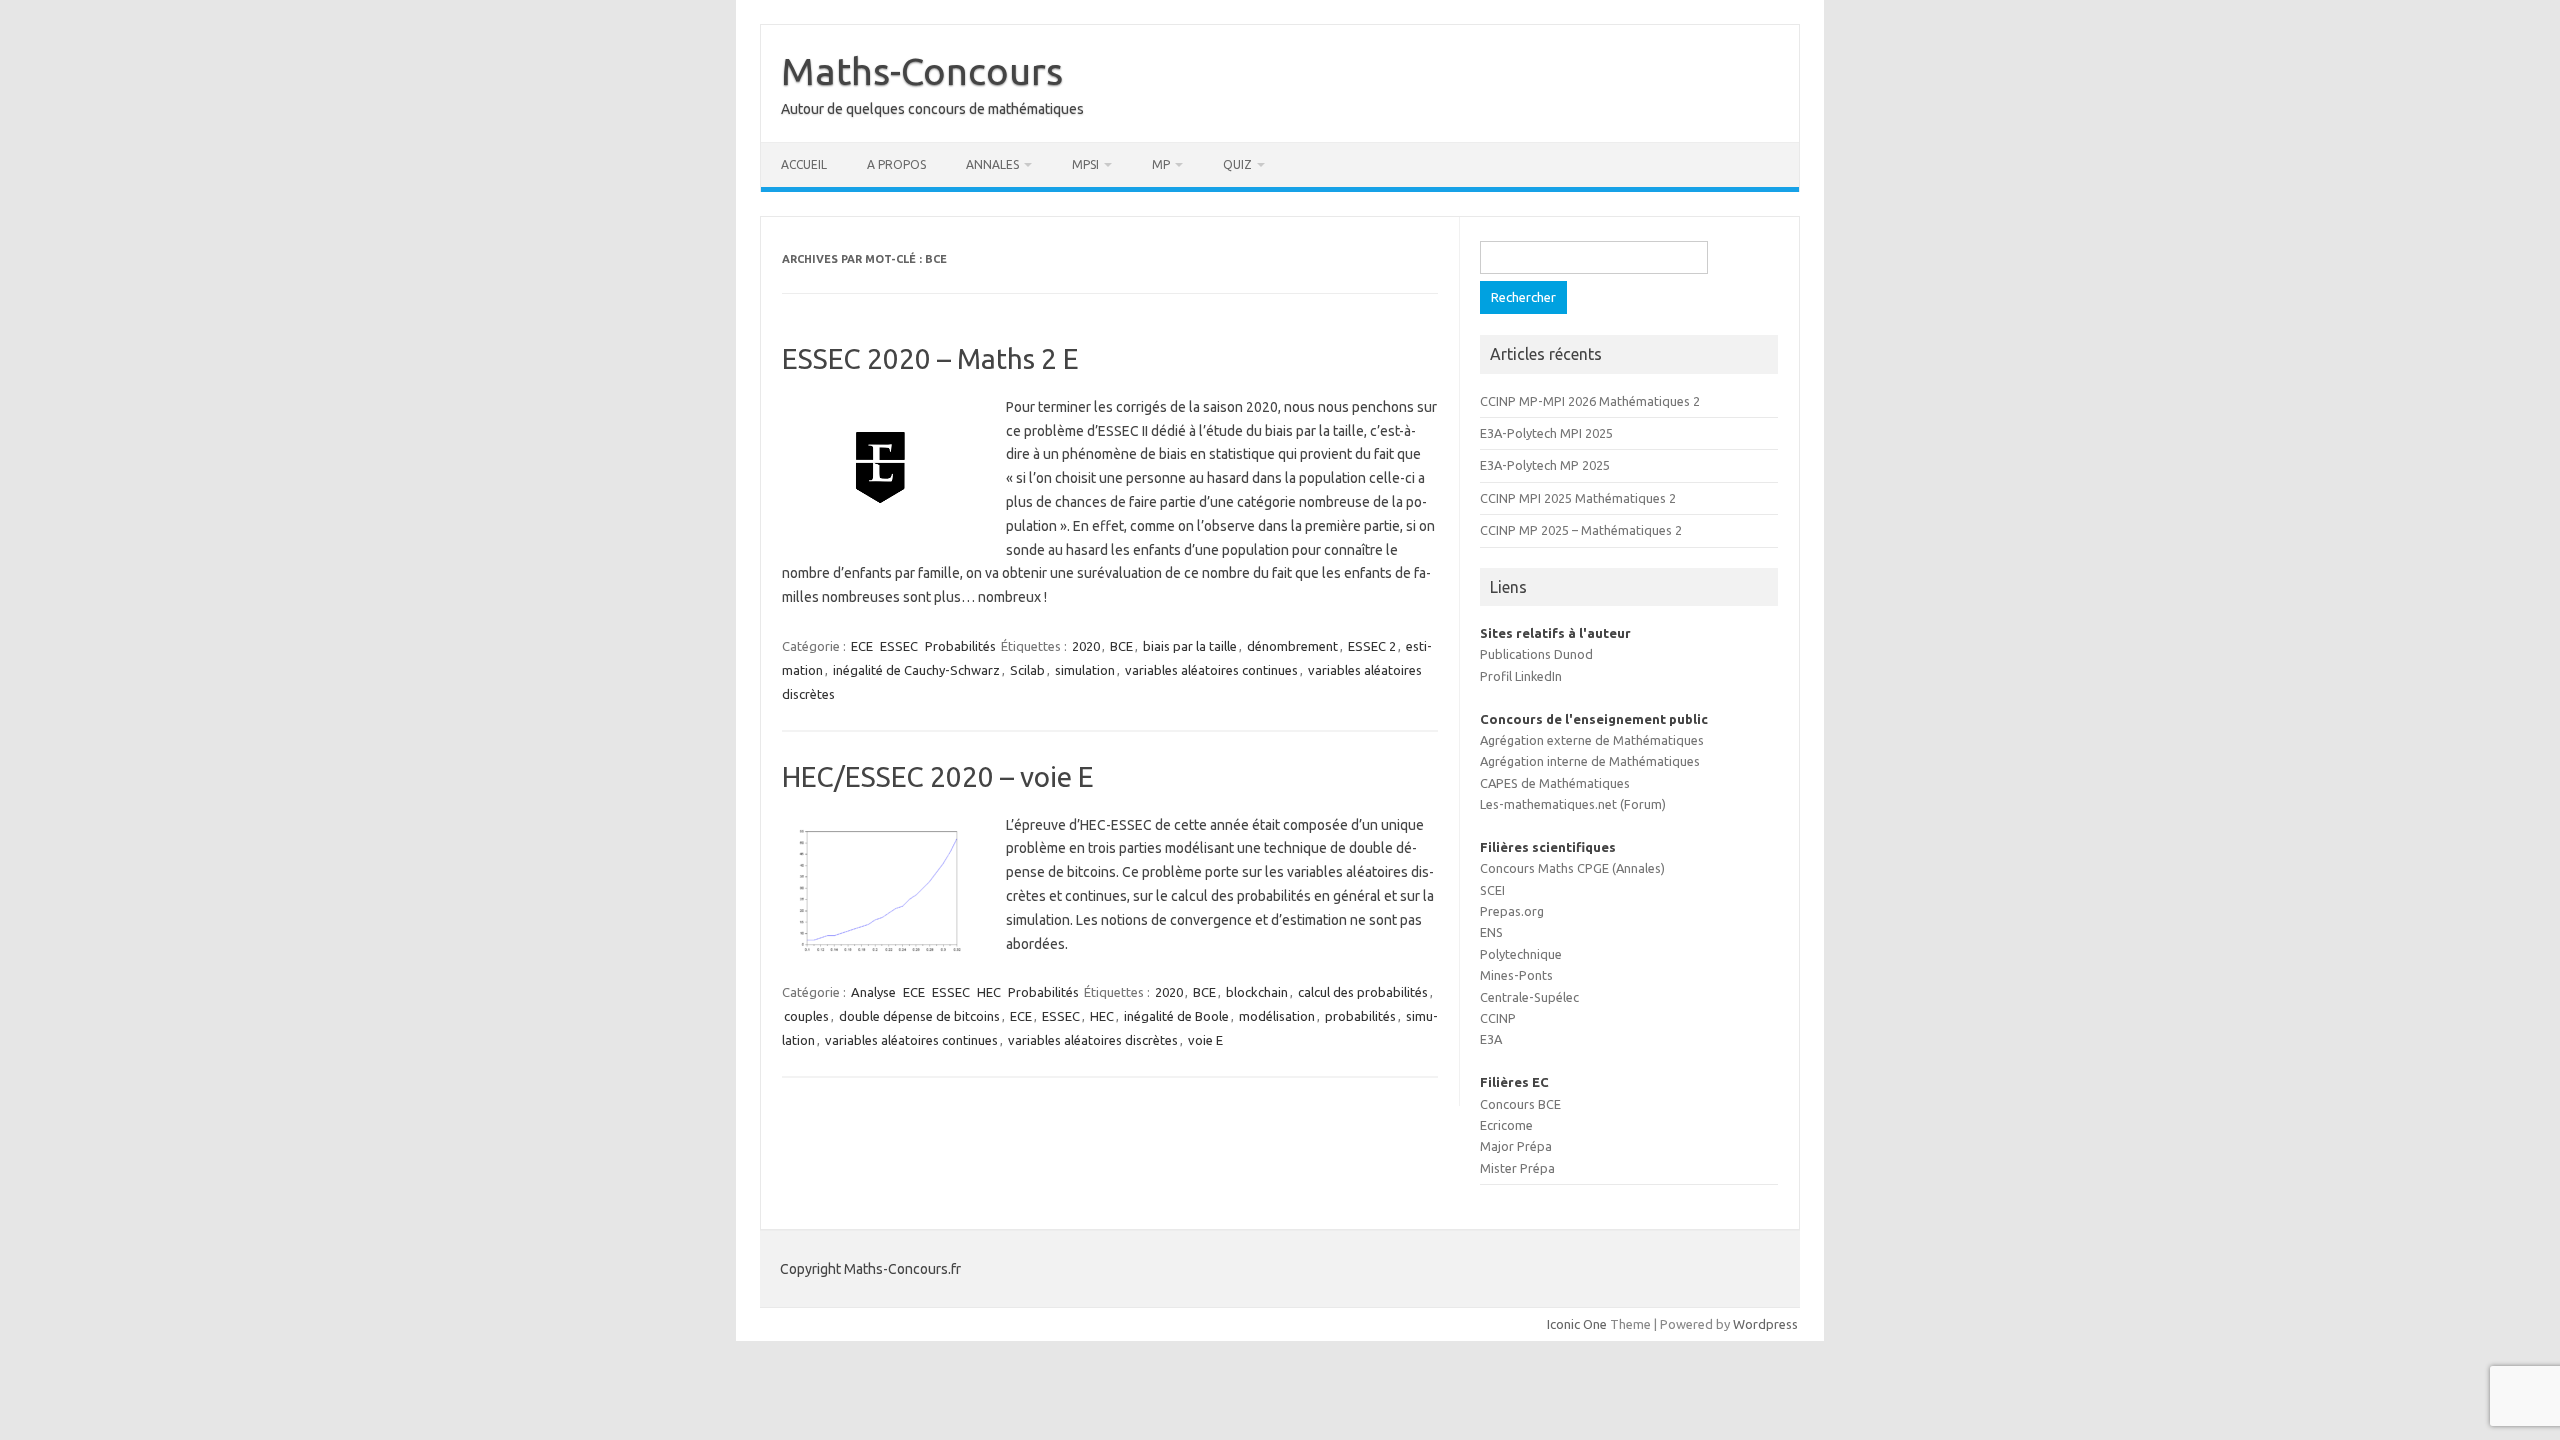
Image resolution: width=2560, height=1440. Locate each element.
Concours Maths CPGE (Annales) (1572, 868)
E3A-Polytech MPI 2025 (1546, 433)
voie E (1205, 1040)
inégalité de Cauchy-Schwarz (916, 670)
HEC (989, 992)
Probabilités (960, 646)
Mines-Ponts (1516, 975)
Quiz (1237, 164)
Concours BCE (1520, 1104)
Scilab (1027, 670)
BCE (1121, 646)
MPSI (1085, 164)
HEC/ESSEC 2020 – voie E (938, 776)
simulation (1085, 670)
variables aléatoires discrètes (1093, 1040)
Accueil (804, 164)
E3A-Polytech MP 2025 (1545, 465)
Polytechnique (1521, 954)
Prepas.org (1512, 911)
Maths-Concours (922, 71)
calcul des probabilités (1363, 992)
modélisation (1277, 1016)
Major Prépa (1516, 1146)
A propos (896, 164)
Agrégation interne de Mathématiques (1590, 761)
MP (1161, 164)
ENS (1491, 932)
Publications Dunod (1536, 654)
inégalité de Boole (1176, 1016)
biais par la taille (1190, 646)
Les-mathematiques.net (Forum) (1573, 804)
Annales (992, 164)
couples (806, 1016)
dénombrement (1292, 646)
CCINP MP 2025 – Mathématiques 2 (1581, 530)
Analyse (873, 992)
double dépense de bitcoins (919, 1016)
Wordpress (1765, 1324)
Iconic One (1577, 1324)
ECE (862, 646)
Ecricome (1506, 1125)
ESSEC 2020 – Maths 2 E (930, 358)
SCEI (1492, 890)
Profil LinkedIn (1521, 676)
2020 (1086, 646)
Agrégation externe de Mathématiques (1592, 740)
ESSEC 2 (1372, 646)
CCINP (1498, 1018)
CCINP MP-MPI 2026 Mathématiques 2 (1590, 401)
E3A (1491, 1039)
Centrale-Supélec (1529, 997)
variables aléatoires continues (1211, 670)
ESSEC (899, 646)
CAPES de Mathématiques (1555, 783)
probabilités (1360, 1016)
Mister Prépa (1517, 1168)
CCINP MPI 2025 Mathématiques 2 (1578, 498)
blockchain (1257, 992)
